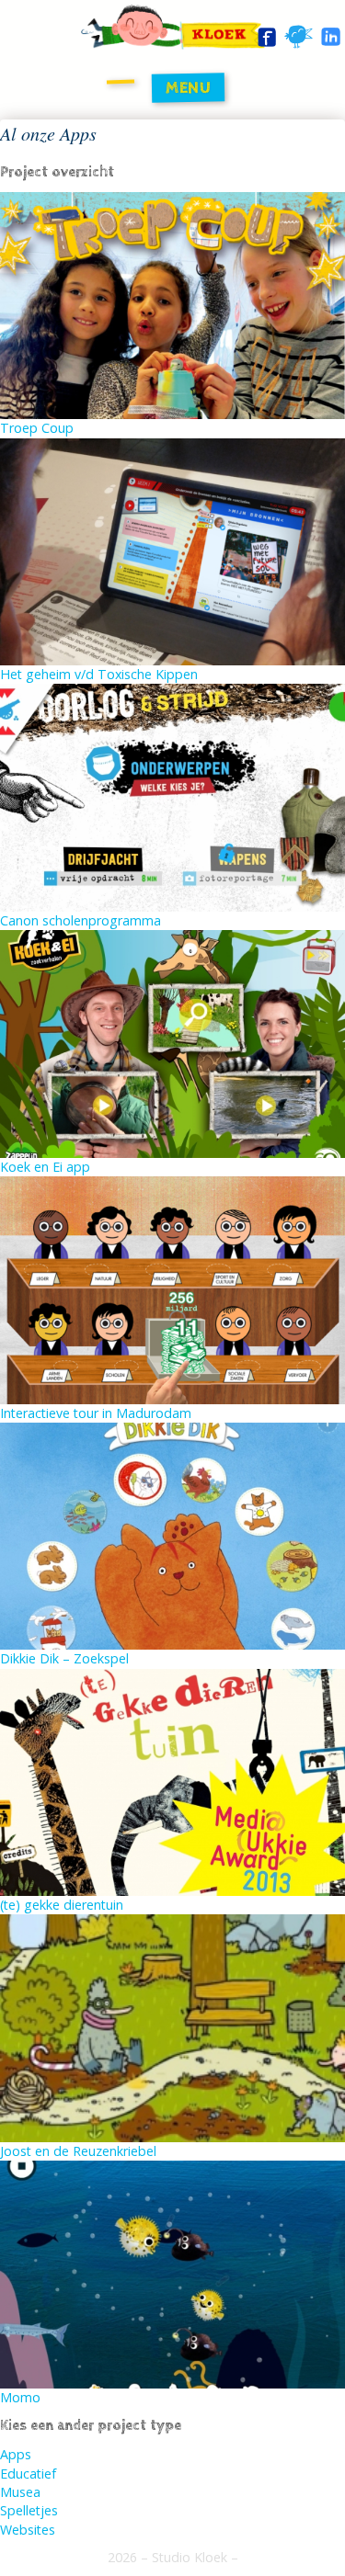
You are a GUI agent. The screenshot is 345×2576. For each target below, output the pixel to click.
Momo (20, 2397)
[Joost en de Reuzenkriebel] (172, 2027)
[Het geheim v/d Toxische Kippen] (172, 550)
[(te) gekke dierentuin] (172, 1781)
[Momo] (172, 2273)
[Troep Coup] (172, 304)
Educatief (28, 2474)
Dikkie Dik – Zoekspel (64, 1658)
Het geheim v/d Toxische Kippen (99, 674)
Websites (28, 2530)
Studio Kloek (190, 2557)
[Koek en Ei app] (172, 1043)
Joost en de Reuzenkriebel (78, 2151)
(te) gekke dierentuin (62, 1905)
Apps (16, 2454)
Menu (188, 87)
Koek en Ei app (45, 1167)
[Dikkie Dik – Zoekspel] (172, 1534)
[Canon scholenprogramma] (172, 796)
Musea (20, 2492)
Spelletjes (29, 2510)
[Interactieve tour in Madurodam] (172, 1289)
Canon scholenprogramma (80, 920)
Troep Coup (37, 428)
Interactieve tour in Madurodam (96, 1413)
